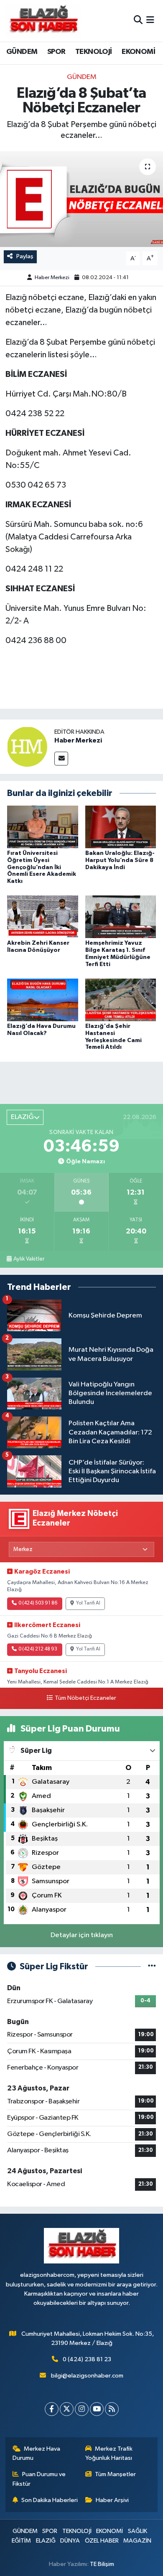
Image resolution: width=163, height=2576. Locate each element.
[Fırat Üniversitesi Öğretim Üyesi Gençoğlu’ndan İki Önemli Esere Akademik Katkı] (43, 827)
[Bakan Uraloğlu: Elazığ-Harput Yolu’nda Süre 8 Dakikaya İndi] (121, 827)
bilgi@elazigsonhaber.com (87, 2376)
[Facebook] (52, 2409)
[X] (67, 2409)
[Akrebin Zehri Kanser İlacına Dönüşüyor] (43, 917)
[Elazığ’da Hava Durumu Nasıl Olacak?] (43, 1000)
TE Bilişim (102, 2564)
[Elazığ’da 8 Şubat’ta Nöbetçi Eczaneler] (81, 199)
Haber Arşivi (112, 2500)
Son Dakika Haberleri (50, 2500)
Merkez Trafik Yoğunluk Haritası (109, 2453)
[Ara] (138, 21)
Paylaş (25, 256)
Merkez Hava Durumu (37, 2453)
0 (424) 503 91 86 (38, 1603)
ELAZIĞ (46, 2541)
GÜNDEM (22, 52)
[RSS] (112, 2409)
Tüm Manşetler (115, 2474)
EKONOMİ (138, 52)
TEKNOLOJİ (94, 52)
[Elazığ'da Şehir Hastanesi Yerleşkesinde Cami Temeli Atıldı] (121, 1000)
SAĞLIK (138, 2531)
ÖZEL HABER (102, 2541)
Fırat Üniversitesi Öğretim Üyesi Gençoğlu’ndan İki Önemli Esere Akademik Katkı (42, 867)
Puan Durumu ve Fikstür (39, 2479)
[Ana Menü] (150, 21)
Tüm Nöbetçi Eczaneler (85, 1698)
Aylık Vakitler (29, 1259)
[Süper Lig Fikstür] (152, 1967)
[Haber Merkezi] (27, 746)
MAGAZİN (137, 2541)
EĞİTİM (21, 2541)
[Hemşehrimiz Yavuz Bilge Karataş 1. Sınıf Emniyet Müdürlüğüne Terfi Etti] (121, 917)
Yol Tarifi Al (88, 1603)
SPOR (56, 52)
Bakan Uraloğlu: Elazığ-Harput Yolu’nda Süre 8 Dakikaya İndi (120, 860)
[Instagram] (82, 2409)
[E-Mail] (61, 759)
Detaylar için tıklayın (82, 1935)
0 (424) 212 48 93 (38, 1649)
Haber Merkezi (52, 278)
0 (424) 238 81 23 (87, 2359)
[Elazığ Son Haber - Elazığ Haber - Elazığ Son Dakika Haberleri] (43, 21)
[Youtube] (97, 2409)
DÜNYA (70, 2541)
